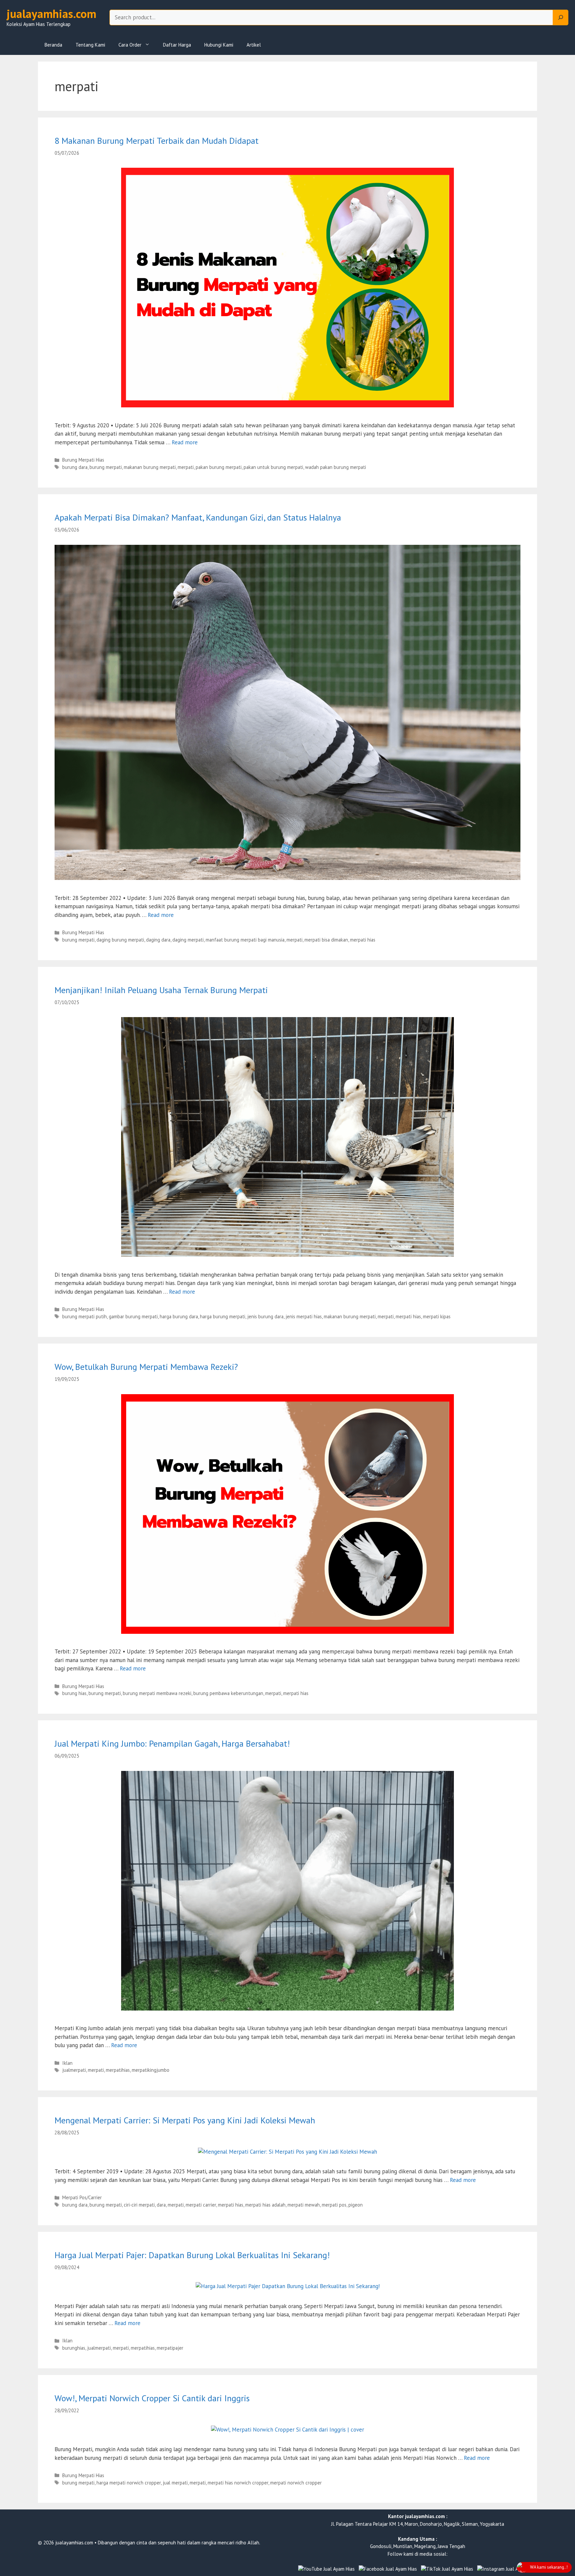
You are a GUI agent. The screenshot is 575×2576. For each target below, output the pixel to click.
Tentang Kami (90, 45)
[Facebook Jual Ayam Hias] (388, 2569)
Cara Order (130, 45)
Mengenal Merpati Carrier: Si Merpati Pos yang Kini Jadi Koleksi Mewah (185, 2120)
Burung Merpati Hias (83, 460)
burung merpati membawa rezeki (157, 1693)
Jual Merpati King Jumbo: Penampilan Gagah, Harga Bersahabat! (172, 1743)
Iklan (67, 2063)
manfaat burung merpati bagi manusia (245, 940)
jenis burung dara (265, 1316)
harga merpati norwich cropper (129, 2483)
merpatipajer (170, 2348)
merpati (186, 467)
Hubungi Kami (219, 45)
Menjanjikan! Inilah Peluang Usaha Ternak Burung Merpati (161, 990)
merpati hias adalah (265, 2205)
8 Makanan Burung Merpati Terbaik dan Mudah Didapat (157, 141)
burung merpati (106, 467)
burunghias (74, 2348)
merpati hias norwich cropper (238, 2483)
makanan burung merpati (150, 467)
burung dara (75, 467)
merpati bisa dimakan (326, 940)
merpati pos (334, 2205)
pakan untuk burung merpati (273, 467)
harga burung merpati (223, 1316)
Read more (185, 442)
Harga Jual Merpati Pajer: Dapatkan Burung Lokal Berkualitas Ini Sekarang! (192, 2255)
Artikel (254, 45)
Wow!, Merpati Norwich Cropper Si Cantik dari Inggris (152, 2398)
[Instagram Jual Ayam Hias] (507, 2569)
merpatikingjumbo (151, 2070)
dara (161, 2205)
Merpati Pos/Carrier (82, 2197)
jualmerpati (74, 2070)
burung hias (74, 1693)
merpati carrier (201, 2205)
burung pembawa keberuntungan (228, 1693)
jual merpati (175, 2483)
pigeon (356, 2205)
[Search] (561, 18)
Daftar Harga (177, 45)
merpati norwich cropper (296, 2483)
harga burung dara (179, 1316)
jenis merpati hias (304, 1316)
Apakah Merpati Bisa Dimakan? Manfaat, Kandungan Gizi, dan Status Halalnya (198, 517)
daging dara (158, 940)
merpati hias (363, 940)
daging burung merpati (120, 940)
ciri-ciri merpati (139, 2205)
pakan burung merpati (219, 467)
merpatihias (118, 2070)
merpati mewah (304, 2205)
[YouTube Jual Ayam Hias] (326, 2569)
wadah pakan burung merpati (336, 467)
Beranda (53, 45)
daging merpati (188, 940)
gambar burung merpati (133, 1316)
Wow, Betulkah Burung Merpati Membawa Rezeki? (146, 1367)
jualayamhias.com (51, 14)
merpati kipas (437, 1316)
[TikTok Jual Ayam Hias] (447, 2569)
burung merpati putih (85, 1316)
